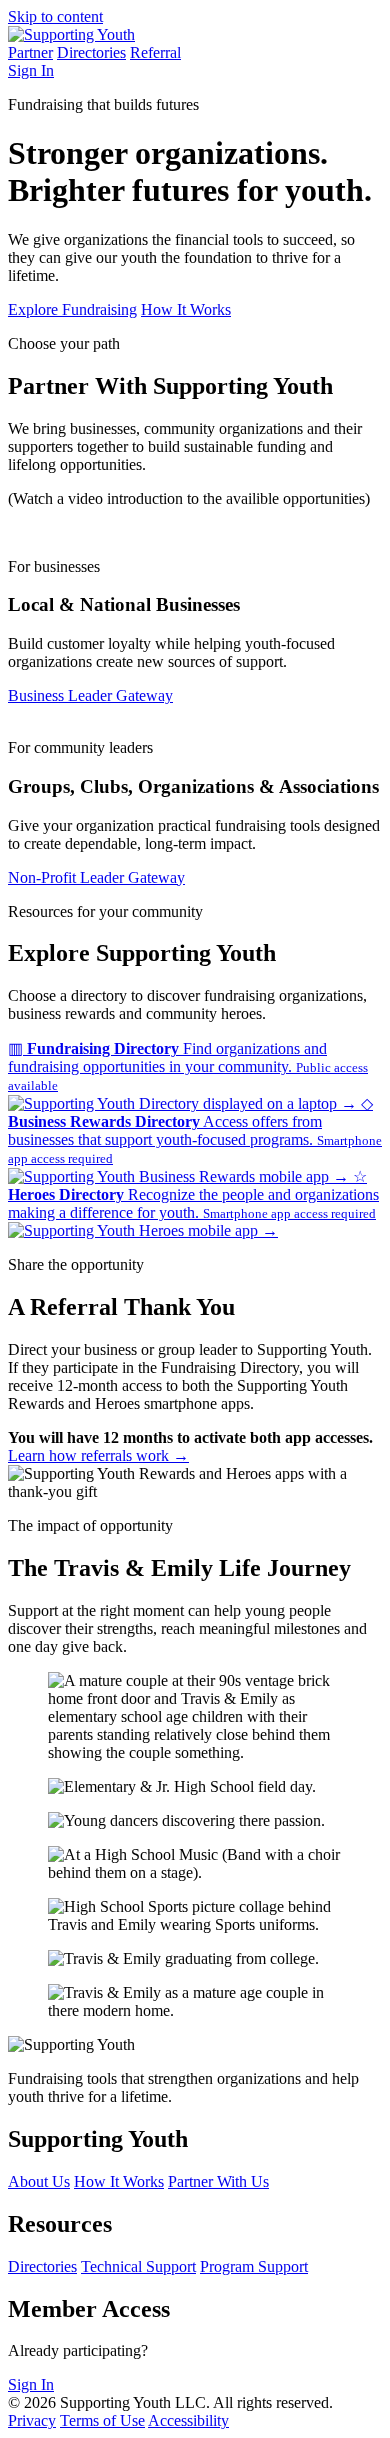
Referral (155, 52)
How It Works (186, 309)
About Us (39, 2181)
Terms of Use (102, 2420)
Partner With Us (218, 2181)
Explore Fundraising (72, 309)
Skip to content (55, 16)
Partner (30, 52)
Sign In (31, 70)
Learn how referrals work (98, 1455)
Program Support (254, 2266)
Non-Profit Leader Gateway (96, 877)
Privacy (32, 2420)
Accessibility (188, 2420)
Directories (91, 52)
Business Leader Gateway (90, 695)
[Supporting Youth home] (71, 34)
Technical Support (138, 2266)
